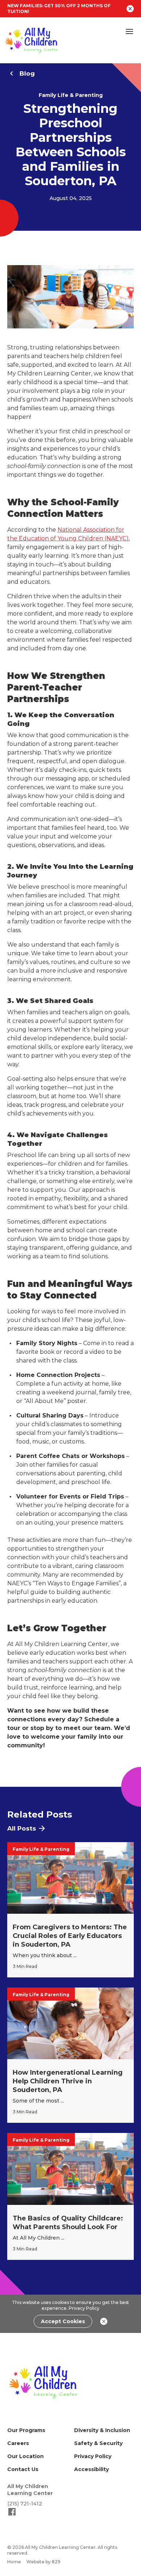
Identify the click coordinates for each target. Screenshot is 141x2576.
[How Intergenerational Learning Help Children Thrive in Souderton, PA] (70, 2055)
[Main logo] (43, 2382)
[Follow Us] (12, 2515)
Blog (27, 73)
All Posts (22, 1828)
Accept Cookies (63, 2321)
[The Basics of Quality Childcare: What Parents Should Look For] (70, 2196)
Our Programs (26, 2430)
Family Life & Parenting (71, 95)
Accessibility (91, 2469)
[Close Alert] (130, 9)
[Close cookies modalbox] (104, 2321)
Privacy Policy (84, 2308)
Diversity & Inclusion (102, 2430)
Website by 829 (43, 2562)
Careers (18, 2443)
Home (14, 2562)
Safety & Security (98, 2443)
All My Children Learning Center (30, 2490)
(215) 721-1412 (25, 2504)
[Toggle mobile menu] (129, 31)
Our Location (25, 2456)
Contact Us (23, 2469)
